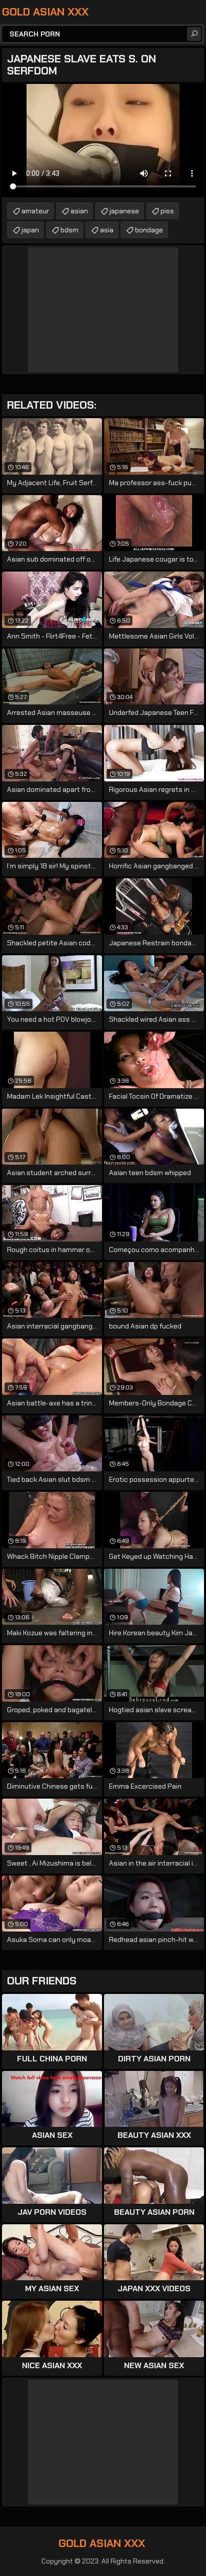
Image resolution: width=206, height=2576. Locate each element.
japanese (124, 211)
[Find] (194, 34)
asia (107, 230)
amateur (35, 211)
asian (79, 211)
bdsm (69, 230)
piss (167, 211)
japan (30, 230)
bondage (149, 230)
